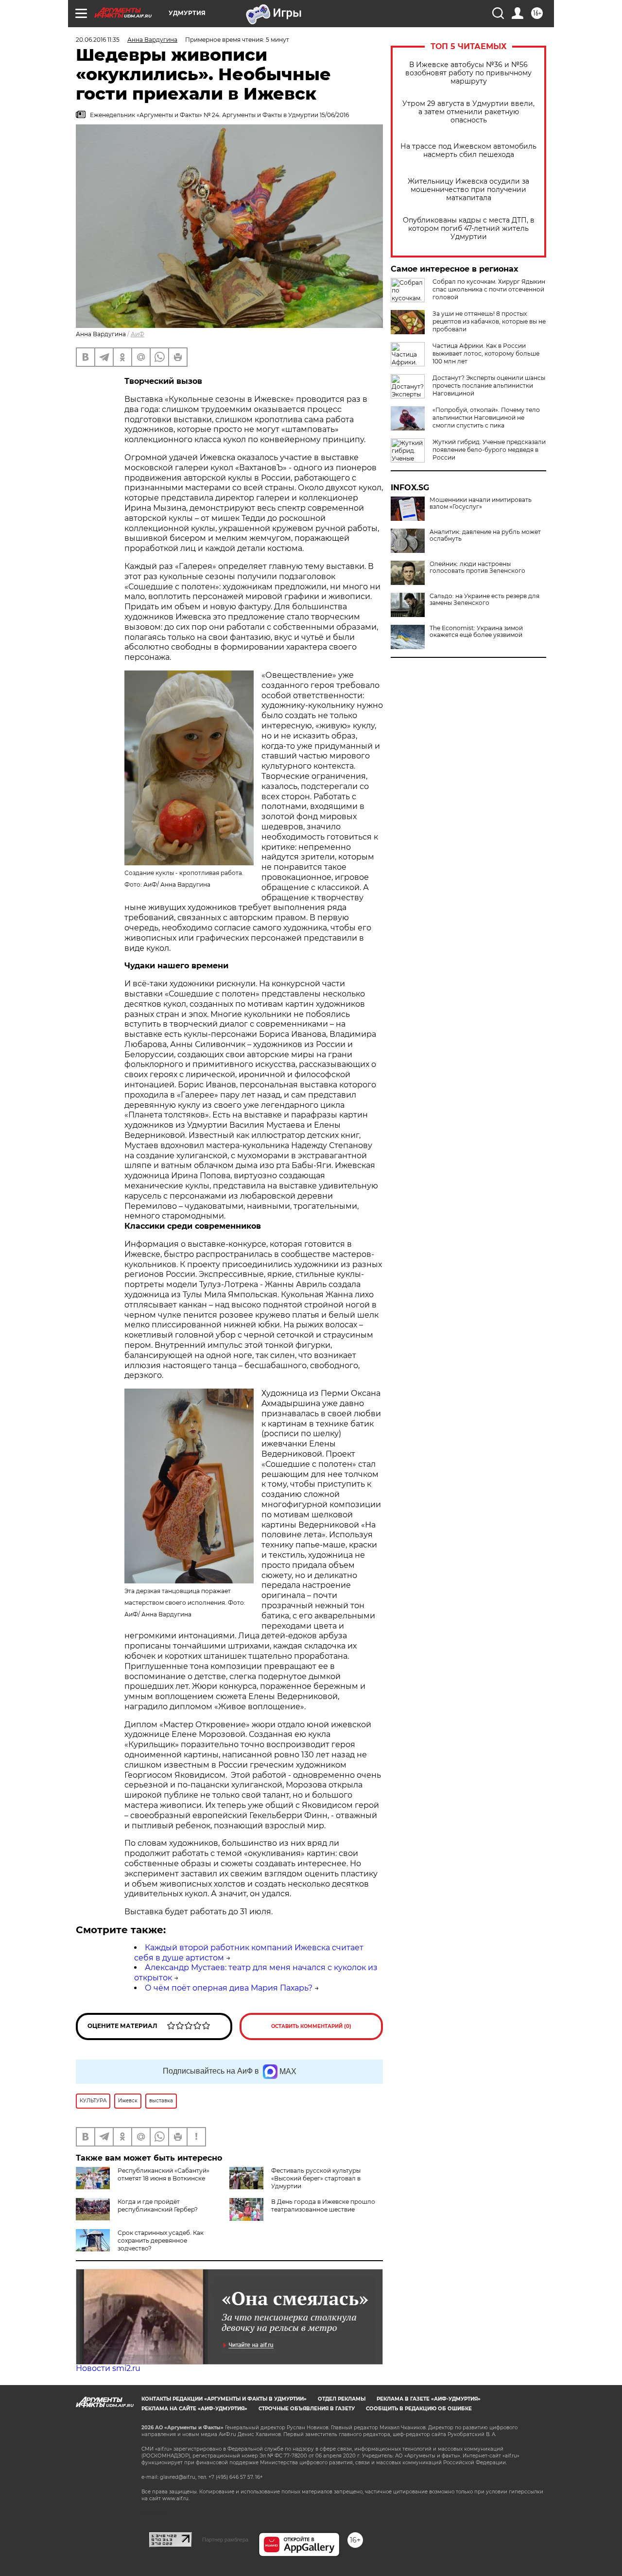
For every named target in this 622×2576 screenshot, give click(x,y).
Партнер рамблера (225, 2540)
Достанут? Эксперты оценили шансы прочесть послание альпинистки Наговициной (489, 386)
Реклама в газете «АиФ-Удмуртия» (429, 2399)
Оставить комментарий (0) (311, 2026)
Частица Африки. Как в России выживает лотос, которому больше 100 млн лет (486, 353)
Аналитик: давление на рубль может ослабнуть (485, 535)
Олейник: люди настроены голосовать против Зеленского (477, 567)
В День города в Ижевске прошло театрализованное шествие (323, 2206)
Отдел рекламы (342, 2399)
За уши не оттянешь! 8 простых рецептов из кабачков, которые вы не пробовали (489, 321)
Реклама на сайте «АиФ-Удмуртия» (194, 2409)
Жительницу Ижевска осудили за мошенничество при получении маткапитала (468, 190)
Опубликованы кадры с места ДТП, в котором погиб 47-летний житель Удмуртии (469, 229)
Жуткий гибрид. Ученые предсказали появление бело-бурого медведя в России (489, 450)
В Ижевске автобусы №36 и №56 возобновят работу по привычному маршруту (468, 73)
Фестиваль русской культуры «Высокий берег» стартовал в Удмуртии (316, 2178)
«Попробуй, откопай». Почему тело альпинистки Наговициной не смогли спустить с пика (486, 418)
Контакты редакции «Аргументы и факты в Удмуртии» (224, 2399)
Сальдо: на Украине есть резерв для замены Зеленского (484, 600)
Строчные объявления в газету (307, 2409)
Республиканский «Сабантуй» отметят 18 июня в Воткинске (164, 2174)
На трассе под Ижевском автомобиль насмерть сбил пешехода (468, 151)
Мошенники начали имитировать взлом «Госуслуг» (481, 503)
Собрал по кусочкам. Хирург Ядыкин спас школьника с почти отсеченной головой (489, 289)
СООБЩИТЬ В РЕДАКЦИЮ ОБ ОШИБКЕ (419, 2409)
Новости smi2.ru (108, 2368)
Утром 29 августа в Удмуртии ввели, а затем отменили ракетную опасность (468, 112)
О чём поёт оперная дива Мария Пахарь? (229, 1988)
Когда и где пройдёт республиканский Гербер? (158, 2206)
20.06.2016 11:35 (98, 40)
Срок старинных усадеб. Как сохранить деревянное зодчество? (161, 2241)
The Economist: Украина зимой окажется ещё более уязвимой (476, 632)
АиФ (138, 334)
